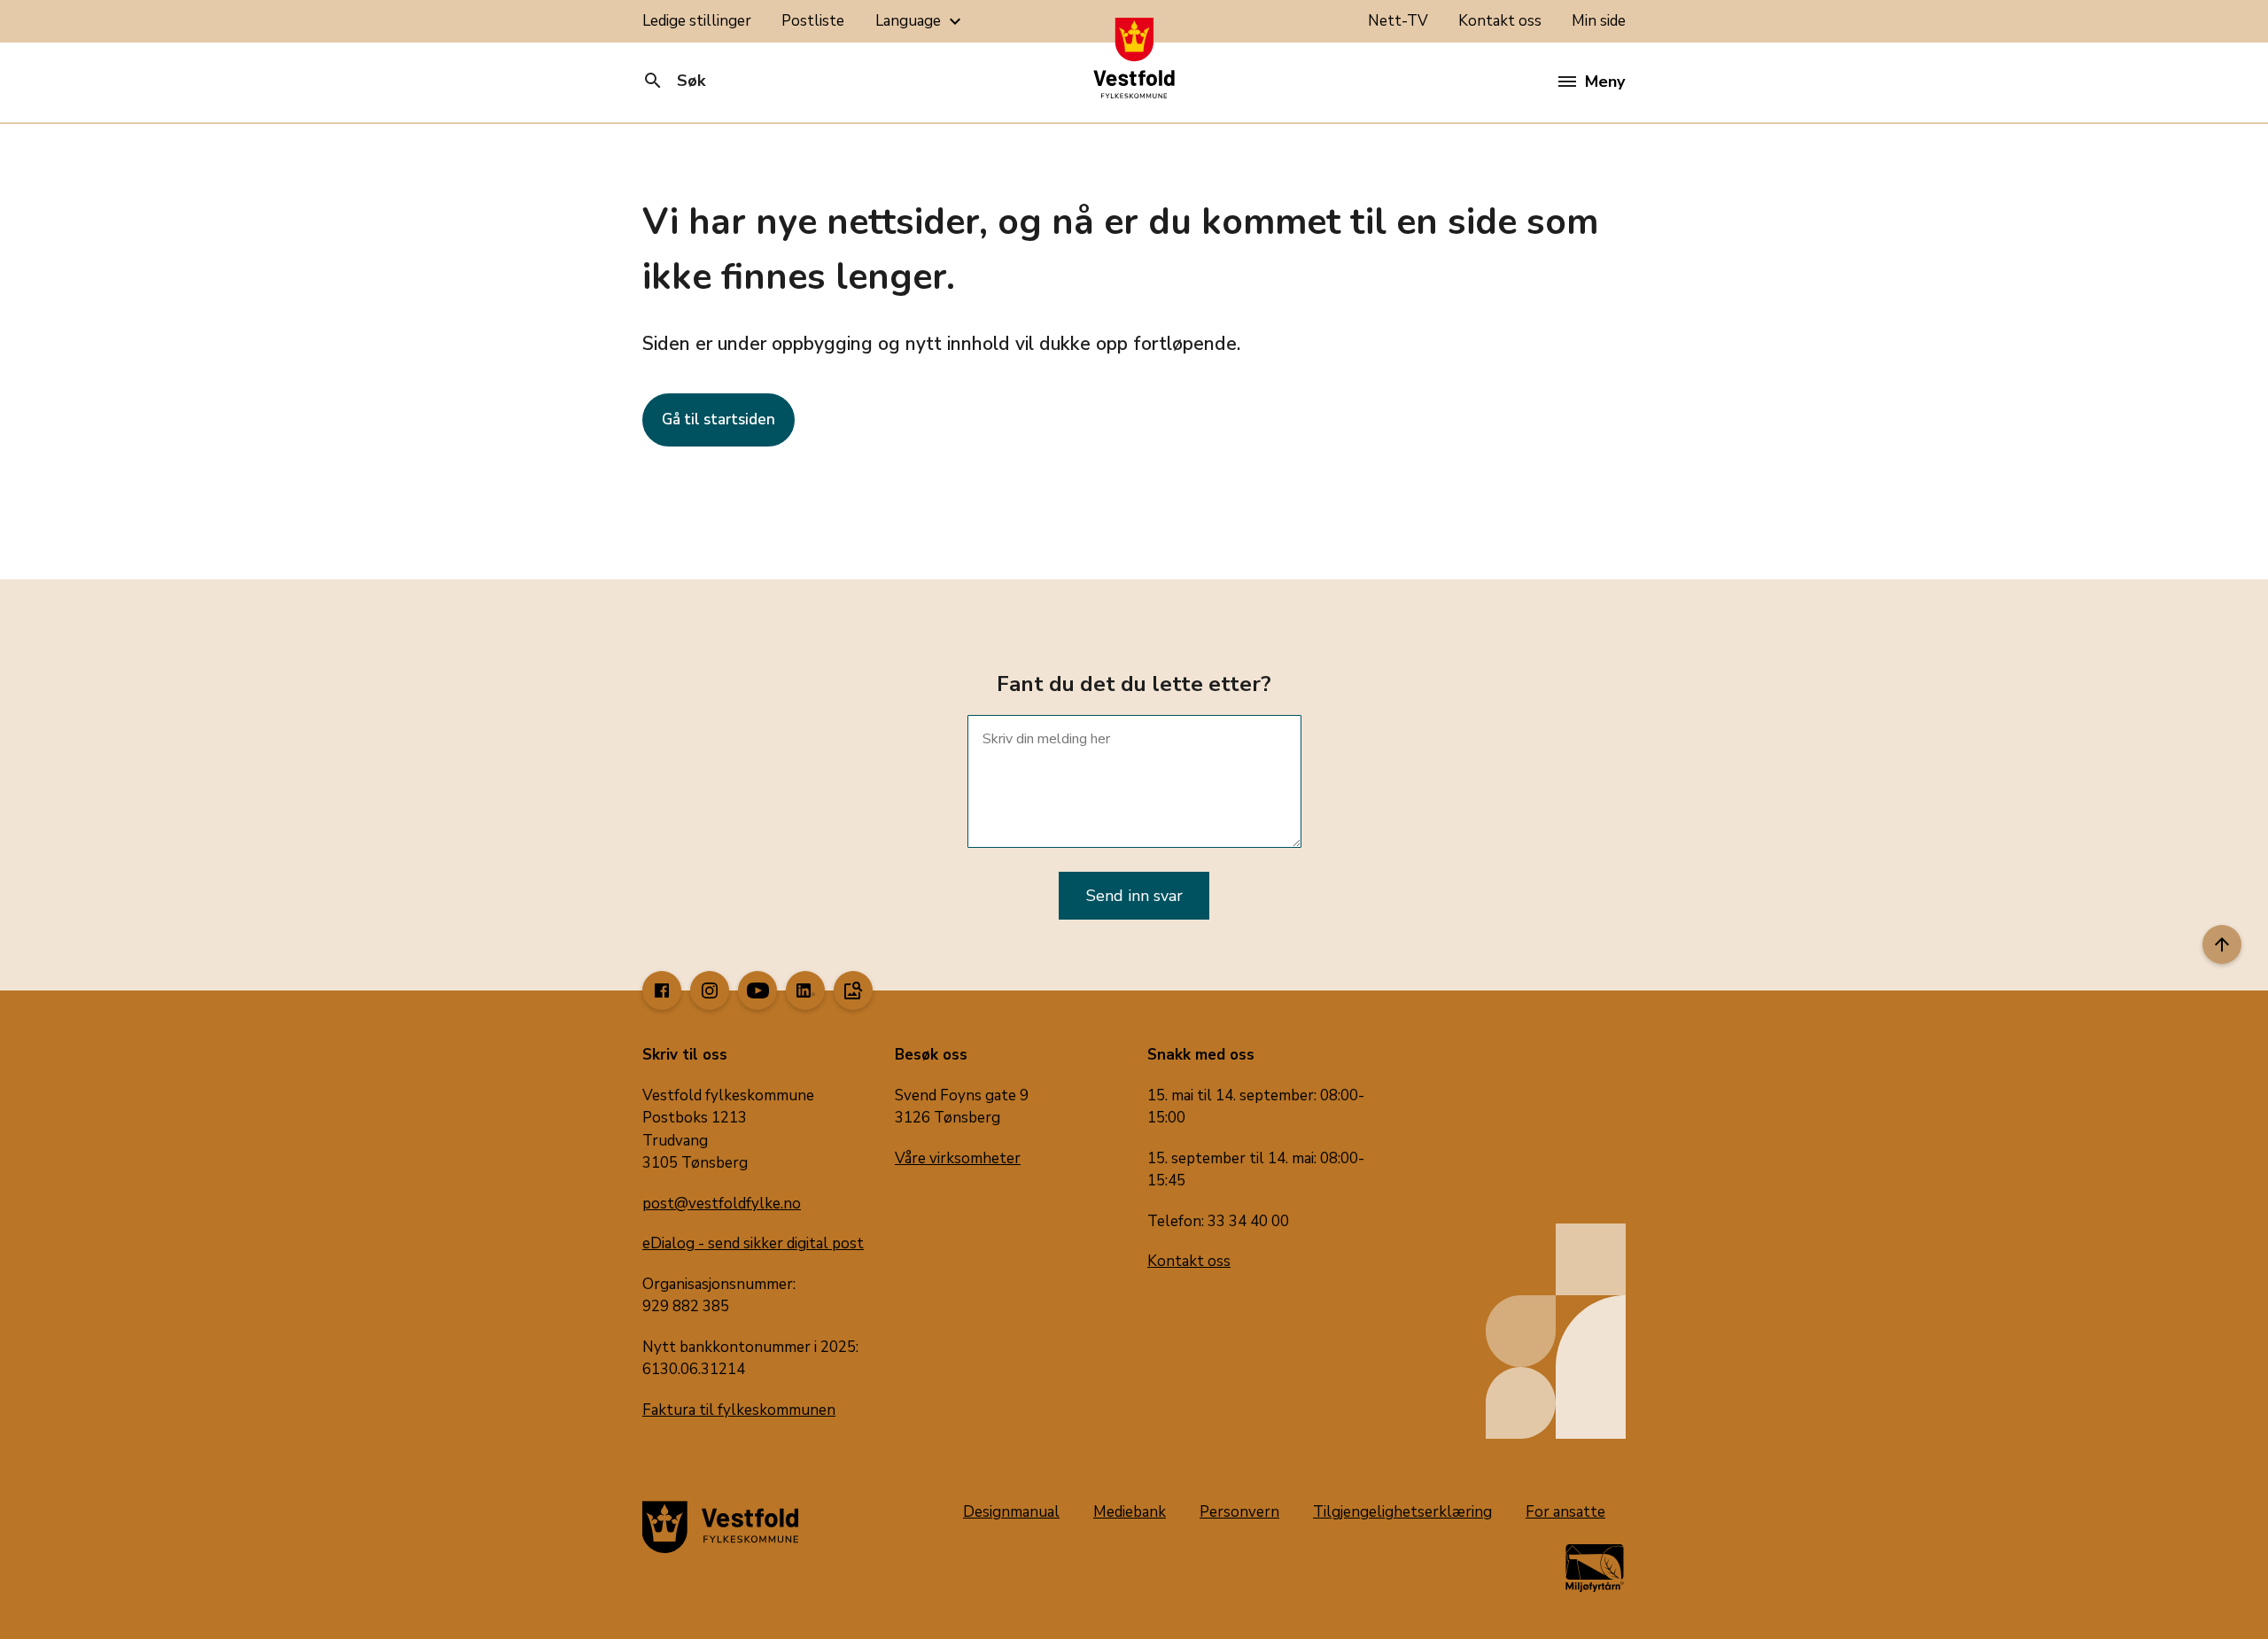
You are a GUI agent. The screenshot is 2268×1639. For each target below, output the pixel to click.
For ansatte (1565, 1512)
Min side (1599, 21)
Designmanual (1011, 1512)
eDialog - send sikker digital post (753, 1243)
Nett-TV (1398, 21)
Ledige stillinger (697, 21)
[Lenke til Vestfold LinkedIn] (805, 990)
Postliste (813, 21)
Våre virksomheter (958, 1158)
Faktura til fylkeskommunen (739, 1410)
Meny (1605, 82)
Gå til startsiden (718, 419)
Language (920, 21)
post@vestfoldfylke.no (722, 1204)
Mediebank (1130, 1512)
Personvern (1239, 1512)
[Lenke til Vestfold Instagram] (710, 990)
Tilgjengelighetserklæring (1402, 1512)
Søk (674, 81)
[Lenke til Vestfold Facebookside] (662, 990)
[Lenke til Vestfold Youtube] (757, 990)
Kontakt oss (1500, 21)
